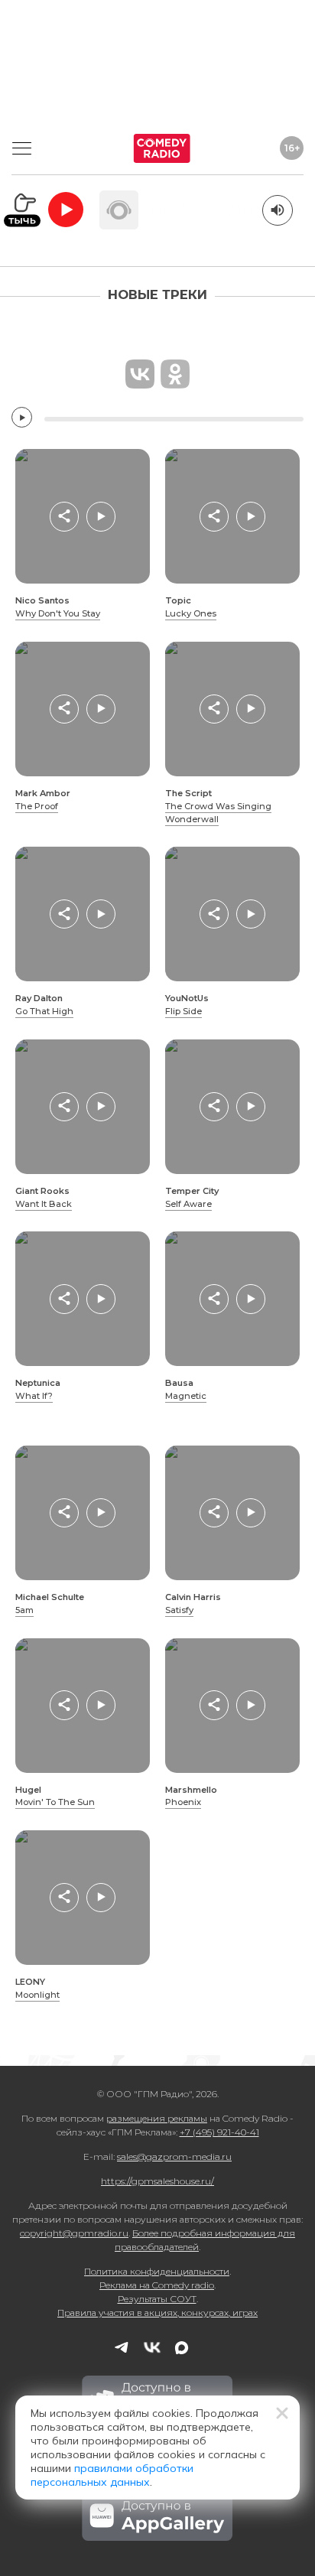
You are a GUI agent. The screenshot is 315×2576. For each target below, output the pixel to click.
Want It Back (44, 1204)
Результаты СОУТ (157, 2299)
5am (24, 1610)
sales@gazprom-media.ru (174, 2156)
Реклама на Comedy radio (157, 2285)
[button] (64, 516)
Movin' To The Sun (55, 1802)
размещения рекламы (157, 2118)
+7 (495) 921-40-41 (219, 2132)
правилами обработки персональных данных (112, 2475)
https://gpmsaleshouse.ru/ (157, 2181)
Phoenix (183, 1802)
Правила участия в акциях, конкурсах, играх (157, 2313)
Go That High (44, 1011)
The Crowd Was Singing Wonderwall (218, 813)
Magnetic (186, 1396)
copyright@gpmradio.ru (74, 2233)
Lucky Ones (191, 613)
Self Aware (188, 1204)
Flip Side (183, 1011)
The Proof (37, 806)
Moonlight (37, 1995)
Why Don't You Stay (58, 613)
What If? (34, 1396)
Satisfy (179, 1610)
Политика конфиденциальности (157, 2271)
